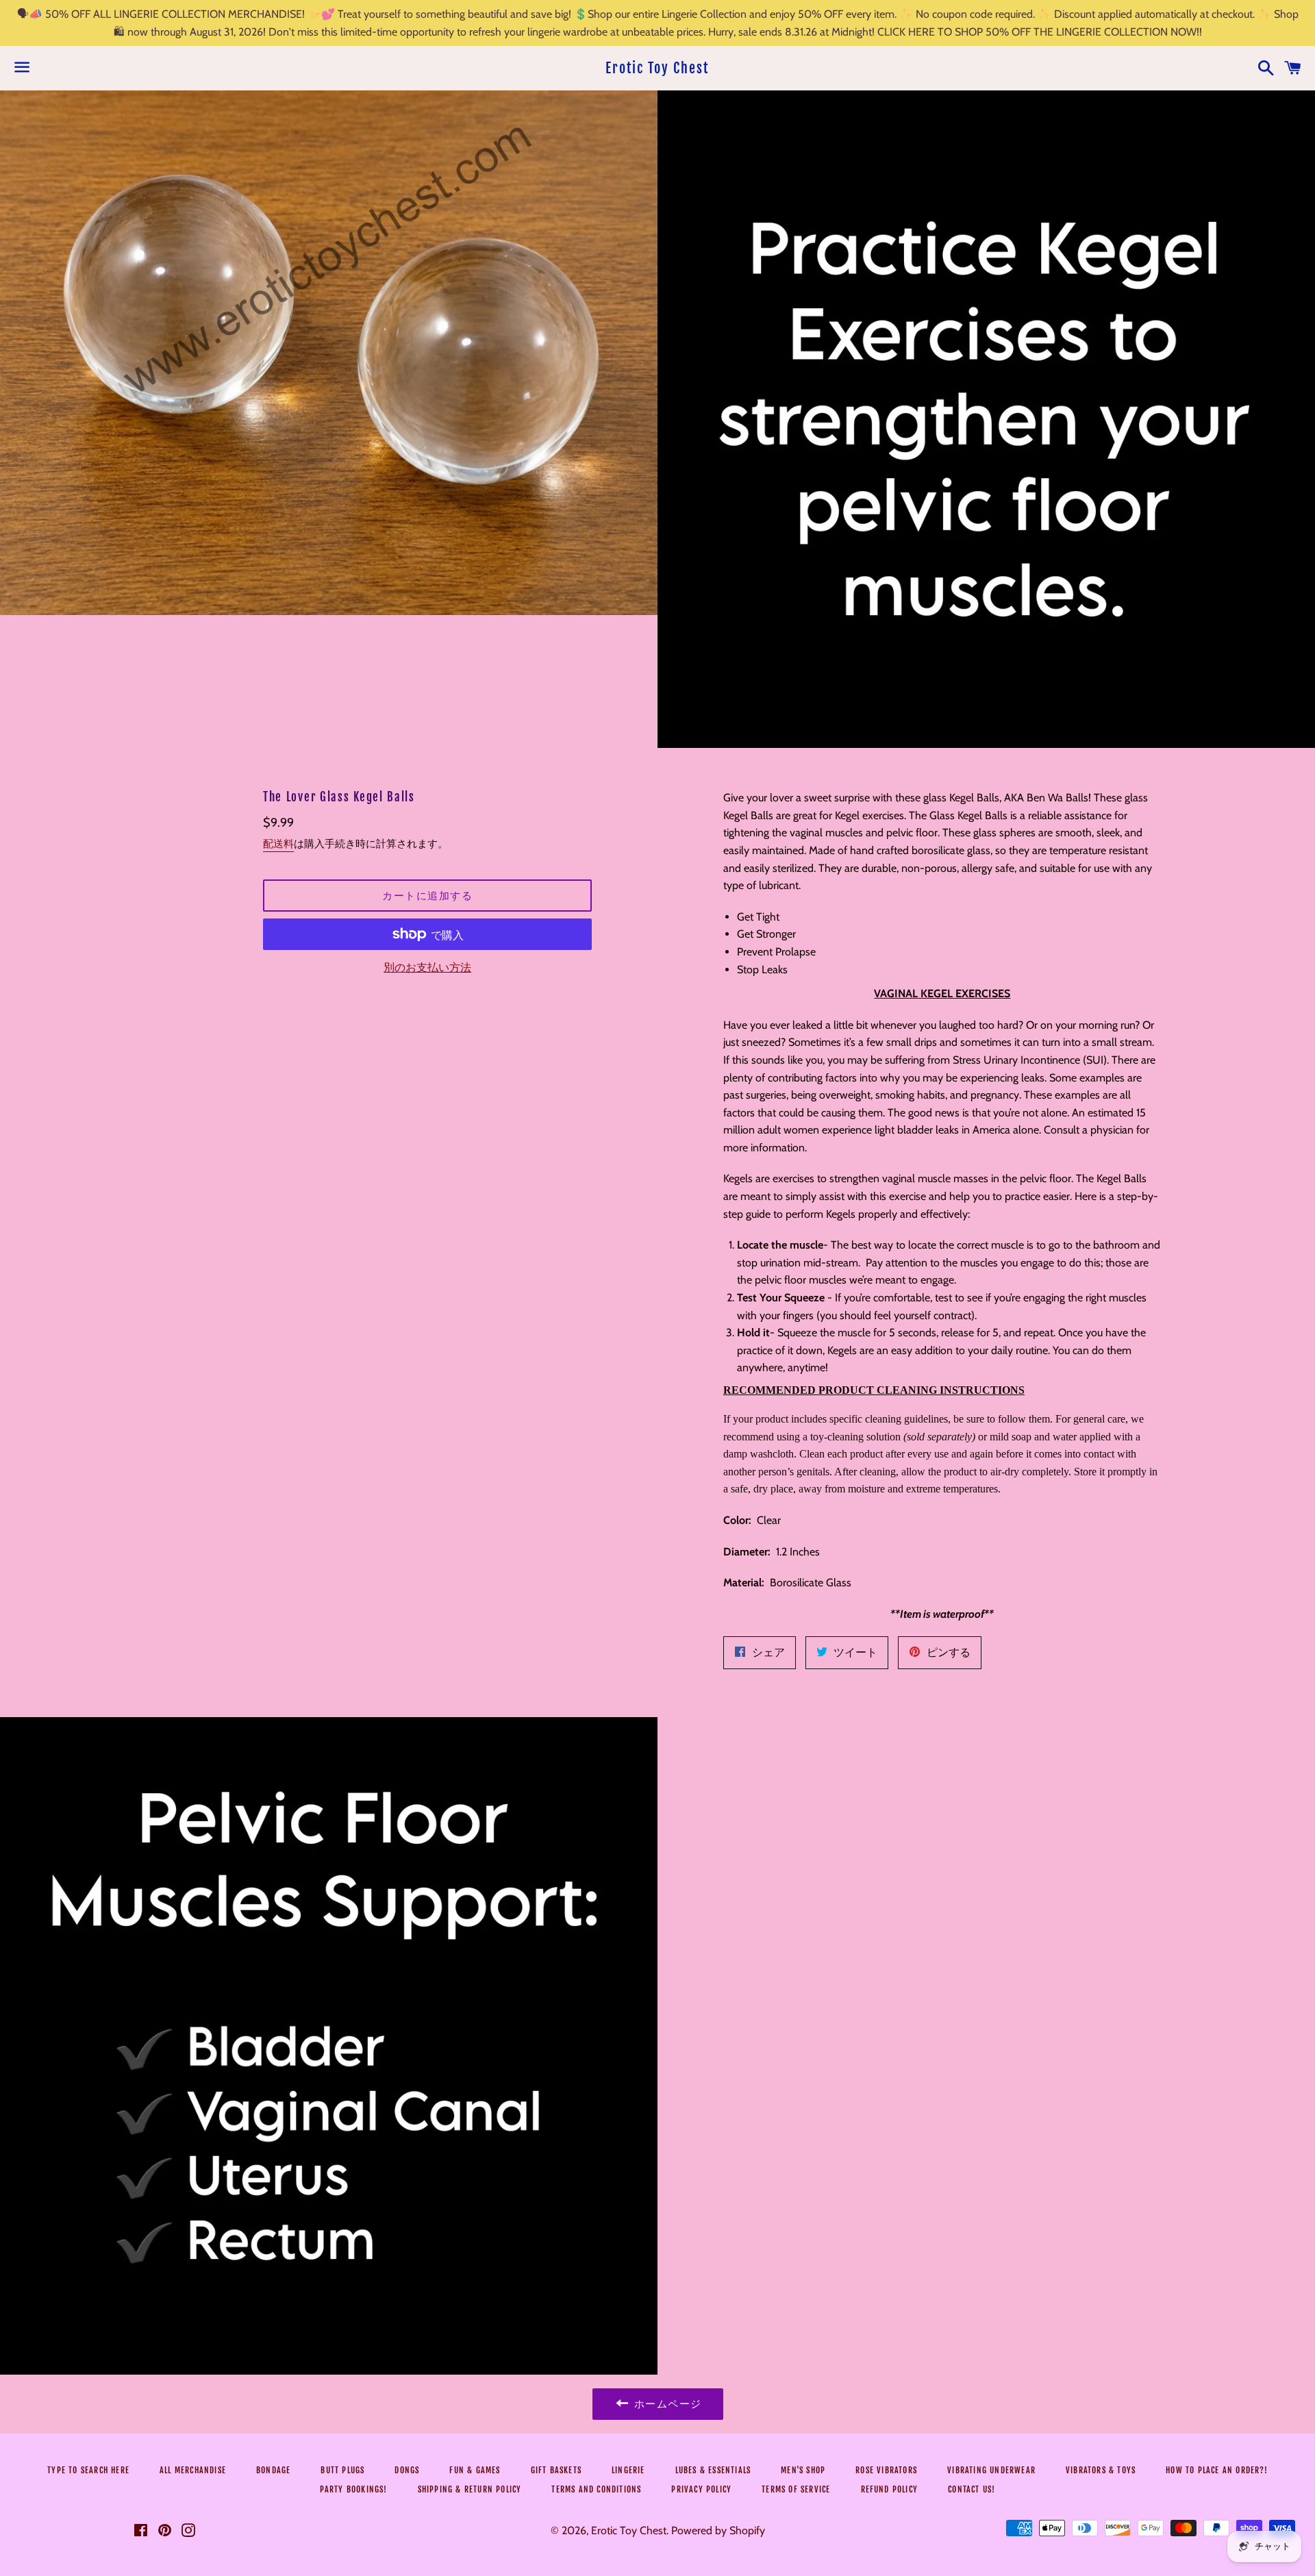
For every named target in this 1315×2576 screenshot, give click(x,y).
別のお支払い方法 (427, 967)
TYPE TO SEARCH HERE (88, 2470)
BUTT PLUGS (342, 2470)
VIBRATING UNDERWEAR (991, 2470)
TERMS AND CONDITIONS (596, 2489)
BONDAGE (273, 2470)
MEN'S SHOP (803, 2470)
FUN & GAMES (475, 2470)
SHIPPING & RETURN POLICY (470, 2489)
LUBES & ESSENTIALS (713, 2470)
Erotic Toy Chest (657, 68)
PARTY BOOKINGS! (354, 2489)
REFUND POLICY (890, 2489)
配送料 (278, 844)
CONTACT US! (972, 2489)
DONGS (407, 2470)
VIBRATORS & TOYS (1101, 2470)
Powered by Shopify (718, 2530)
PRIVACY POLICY (701, 2489)
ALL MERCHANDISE (193, 2470)
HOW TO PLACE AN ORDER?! (1217, 2470)
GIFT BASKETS (556, 2470)
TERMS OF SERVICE (796, 2489)
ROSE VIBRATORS (886, 2470)
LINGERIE (628, 2470)
